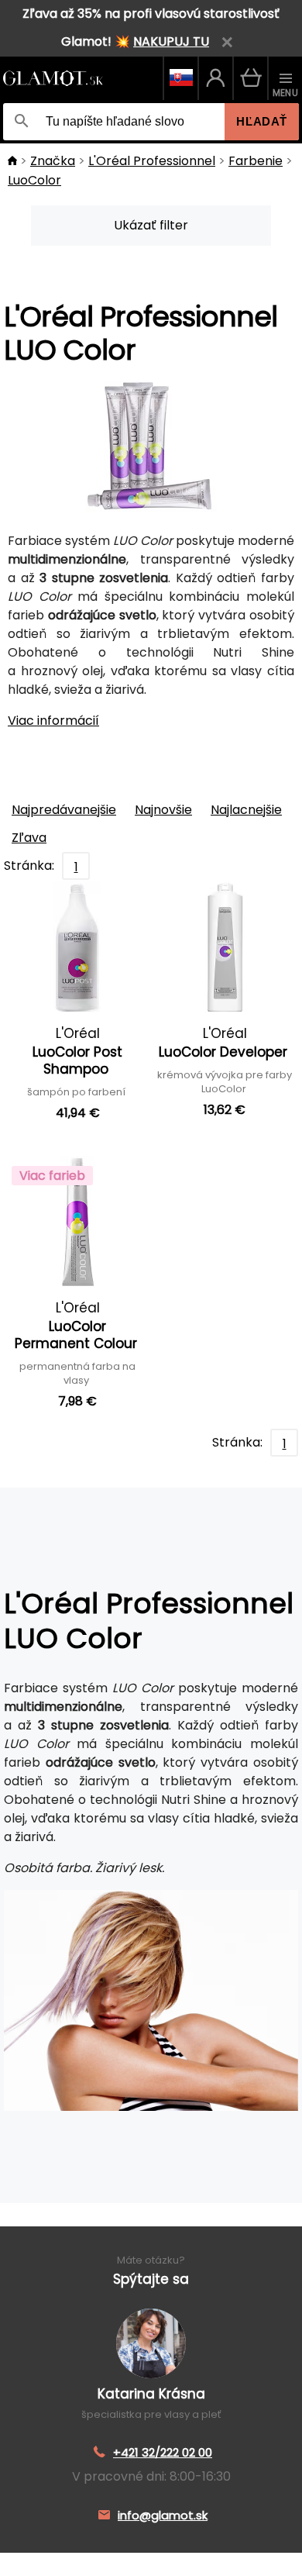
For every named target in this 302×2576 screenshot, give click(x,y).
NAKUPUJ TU (171, 41)
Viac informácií (53, 721)
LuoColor (34, 180)
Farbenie (256, 161)
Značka (53, 161)
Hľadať (262, 121)
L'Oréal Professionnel (152, 161)
